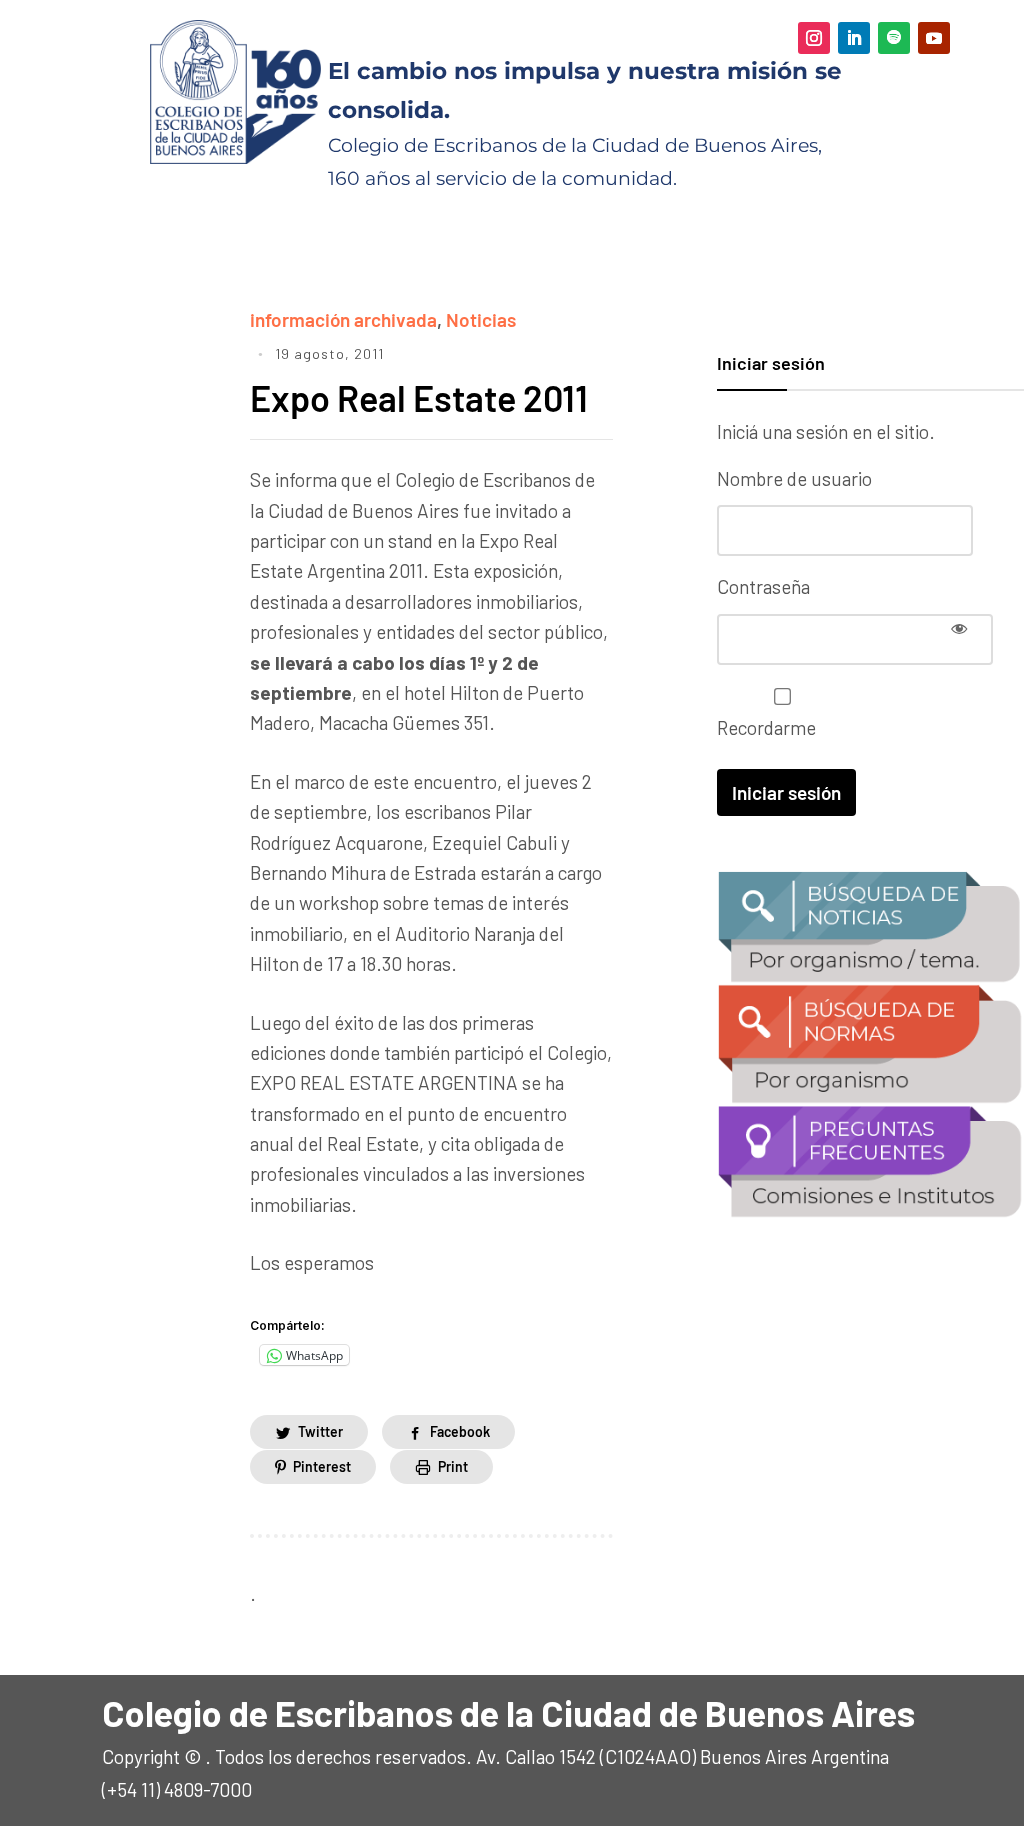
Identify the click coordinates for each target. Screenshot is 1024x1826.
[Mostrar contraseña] (959, 628)
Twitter (320, 1431)
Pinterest (322, 1466)
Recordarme (766, 727)
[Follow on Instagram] (814, 38)
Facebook (460, 1431)
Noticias (481, 319)
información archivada (343, 319)
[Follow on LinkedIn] (854, 38)
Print (453, 1466)
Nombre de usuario (794, 478)
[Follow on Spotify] (894, 38)
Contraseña (763, 586)
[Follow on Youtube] (934, 38)
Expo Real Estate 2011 (419, 397)
